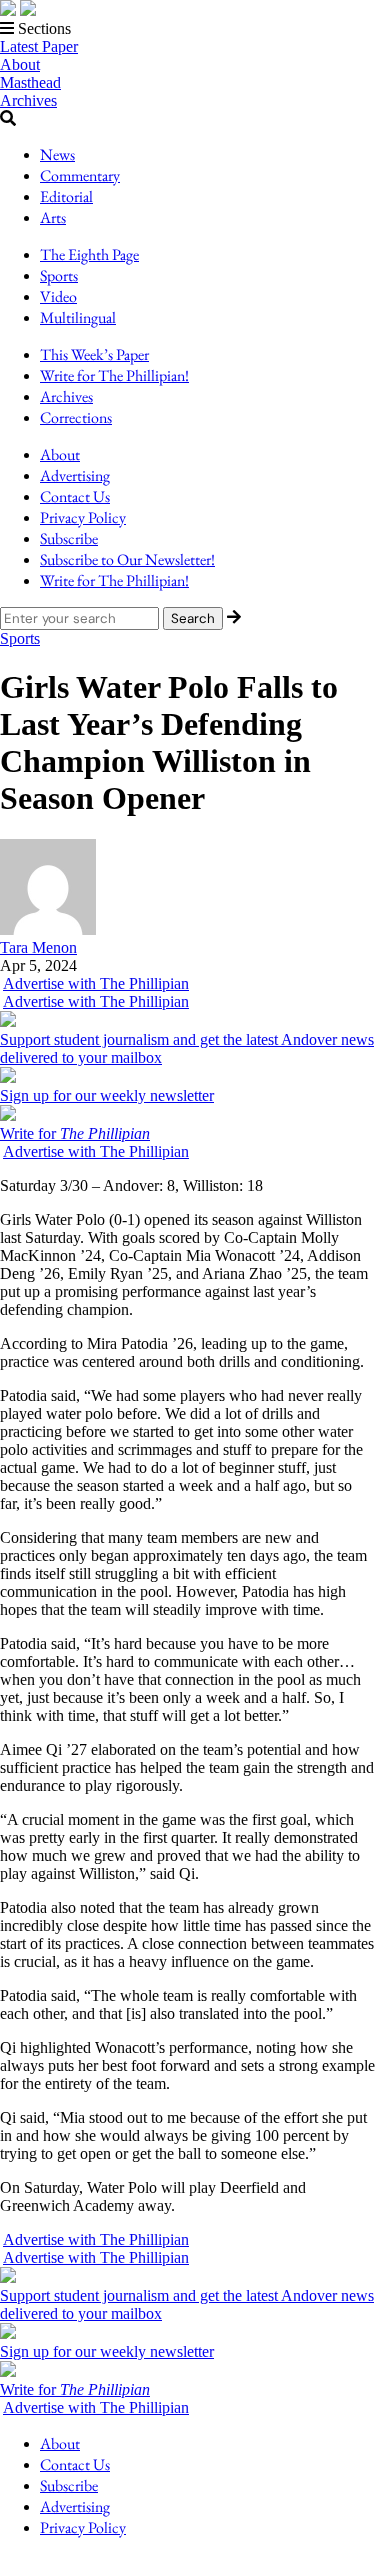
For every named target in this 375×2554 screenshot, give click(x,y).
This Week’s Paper (94, 354)
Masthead (30, 82)
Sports (59, 275)
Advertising (75, 475)
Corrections (76, 417)
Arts (53, 217)
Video (58, 296)
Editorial (66, 196)
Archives (28, 100)
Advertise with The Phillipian (96, 983)
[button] (187, 29)
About (20, 64)
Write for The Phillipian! (114, 375)
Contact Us (75, 496)
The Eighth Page (89, 254)
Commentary (80, 175)
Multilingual (78, 317)
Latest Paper (39, 46)
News (57, 154)
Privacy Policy (83, 517)
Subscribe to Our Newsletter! (127, 559)
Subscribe (69, 538)
